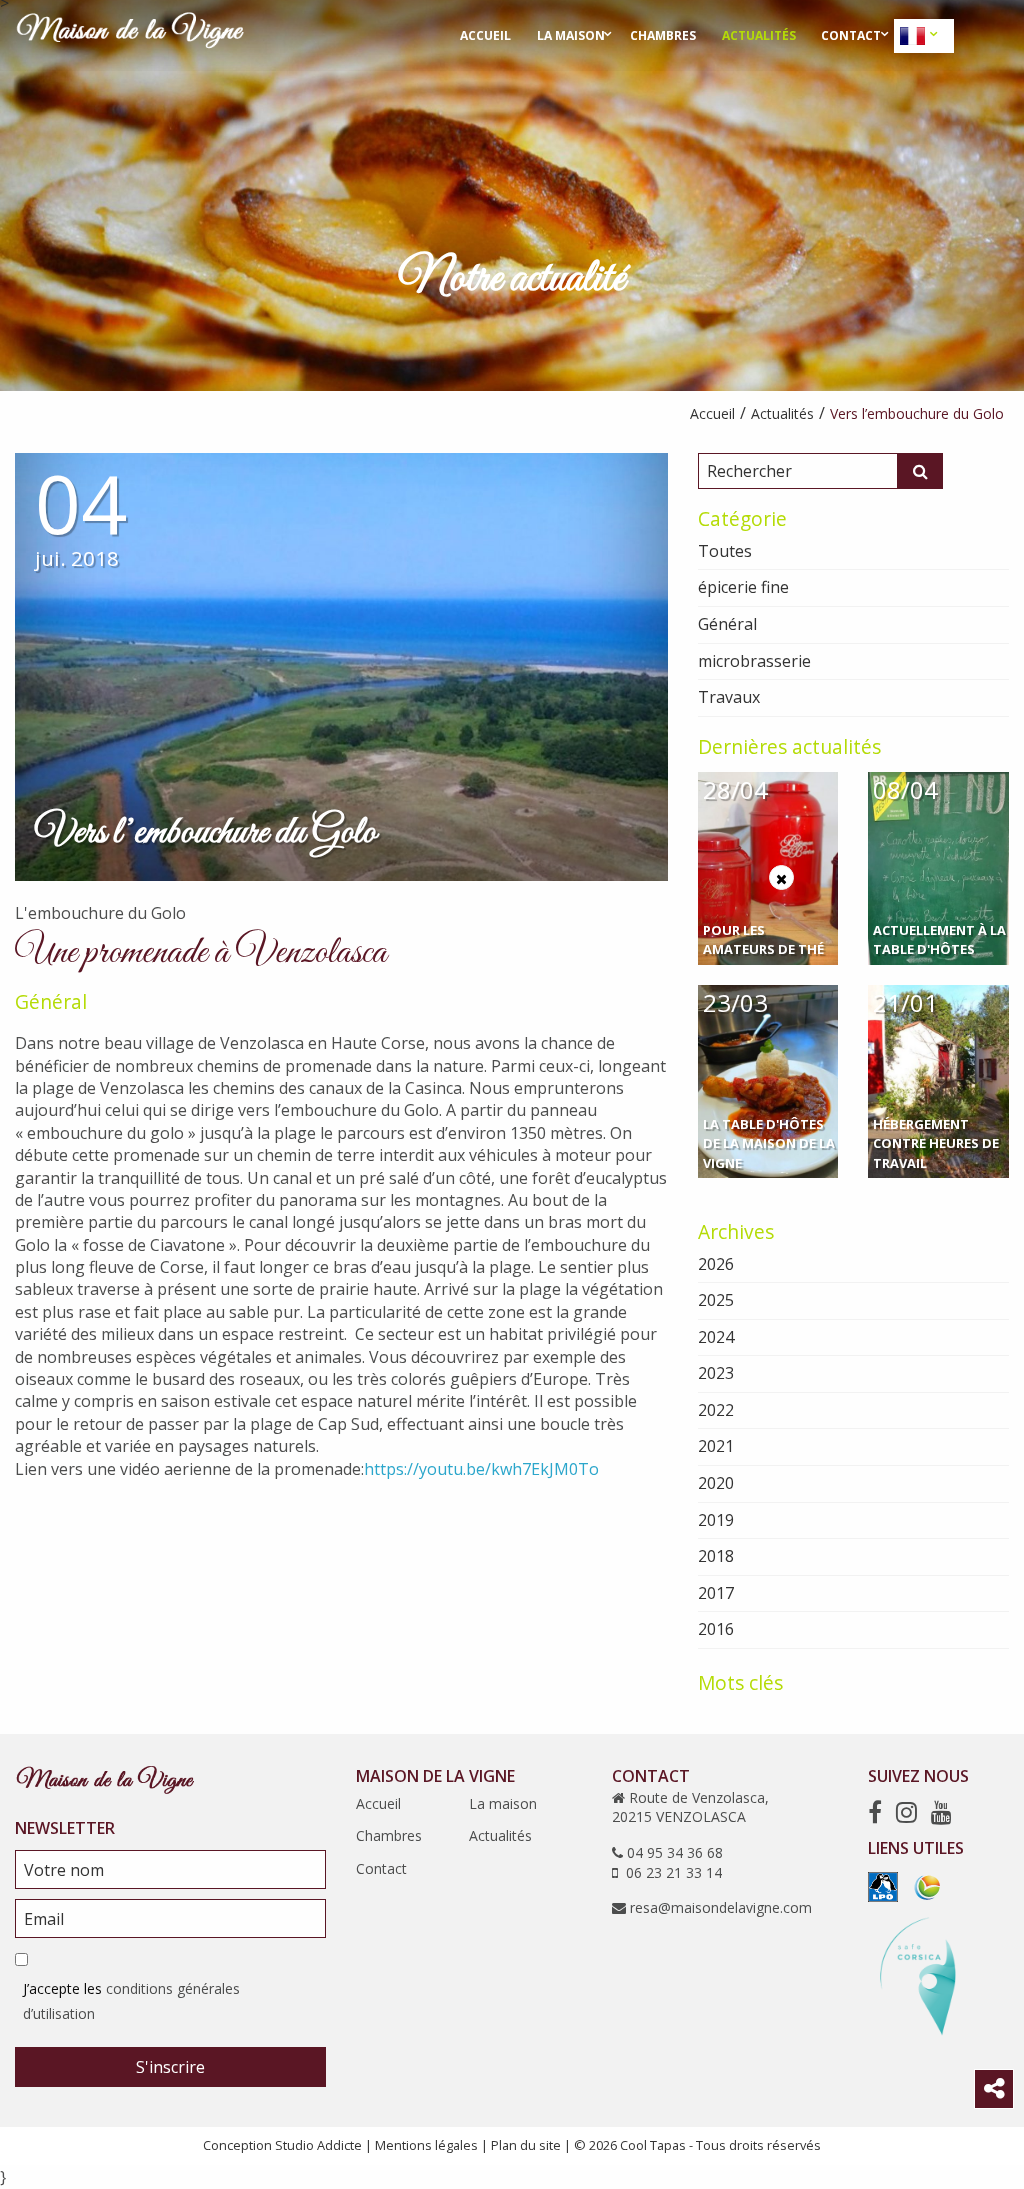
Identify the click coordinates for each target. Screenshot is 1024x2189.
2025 (716, 1300)
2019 (716, 1520)
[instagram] (906, 1811)
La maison (571, 35)
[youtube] (941, 1811)
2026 (716, 1264)
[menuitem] (485, 36)
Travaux (729, 697)
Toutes (725, 551)
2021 (716, 1446)
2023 (716, 1373)
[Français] (914, 36)
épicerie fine (743, 587)
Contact (851, 35)
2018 (716, 1556)
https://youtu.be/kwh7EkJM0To (481, 1469)
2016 (716, 1629)
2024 (716, 1337)
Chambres (663, 35)
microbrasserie (754, 661)
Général (51, 1001)
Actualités (759, 35)
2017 (716, 1593)
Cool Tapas (653, 2145)
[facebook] (875, 1811)
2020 (716, 1483)
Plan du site (526, 2145)
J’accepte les (131, 2001)
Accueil (485, 35)
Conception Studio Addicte (282, 2145)
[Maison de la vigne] (130, 34)
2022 (716, 1410)
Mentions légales (426, 2145)
